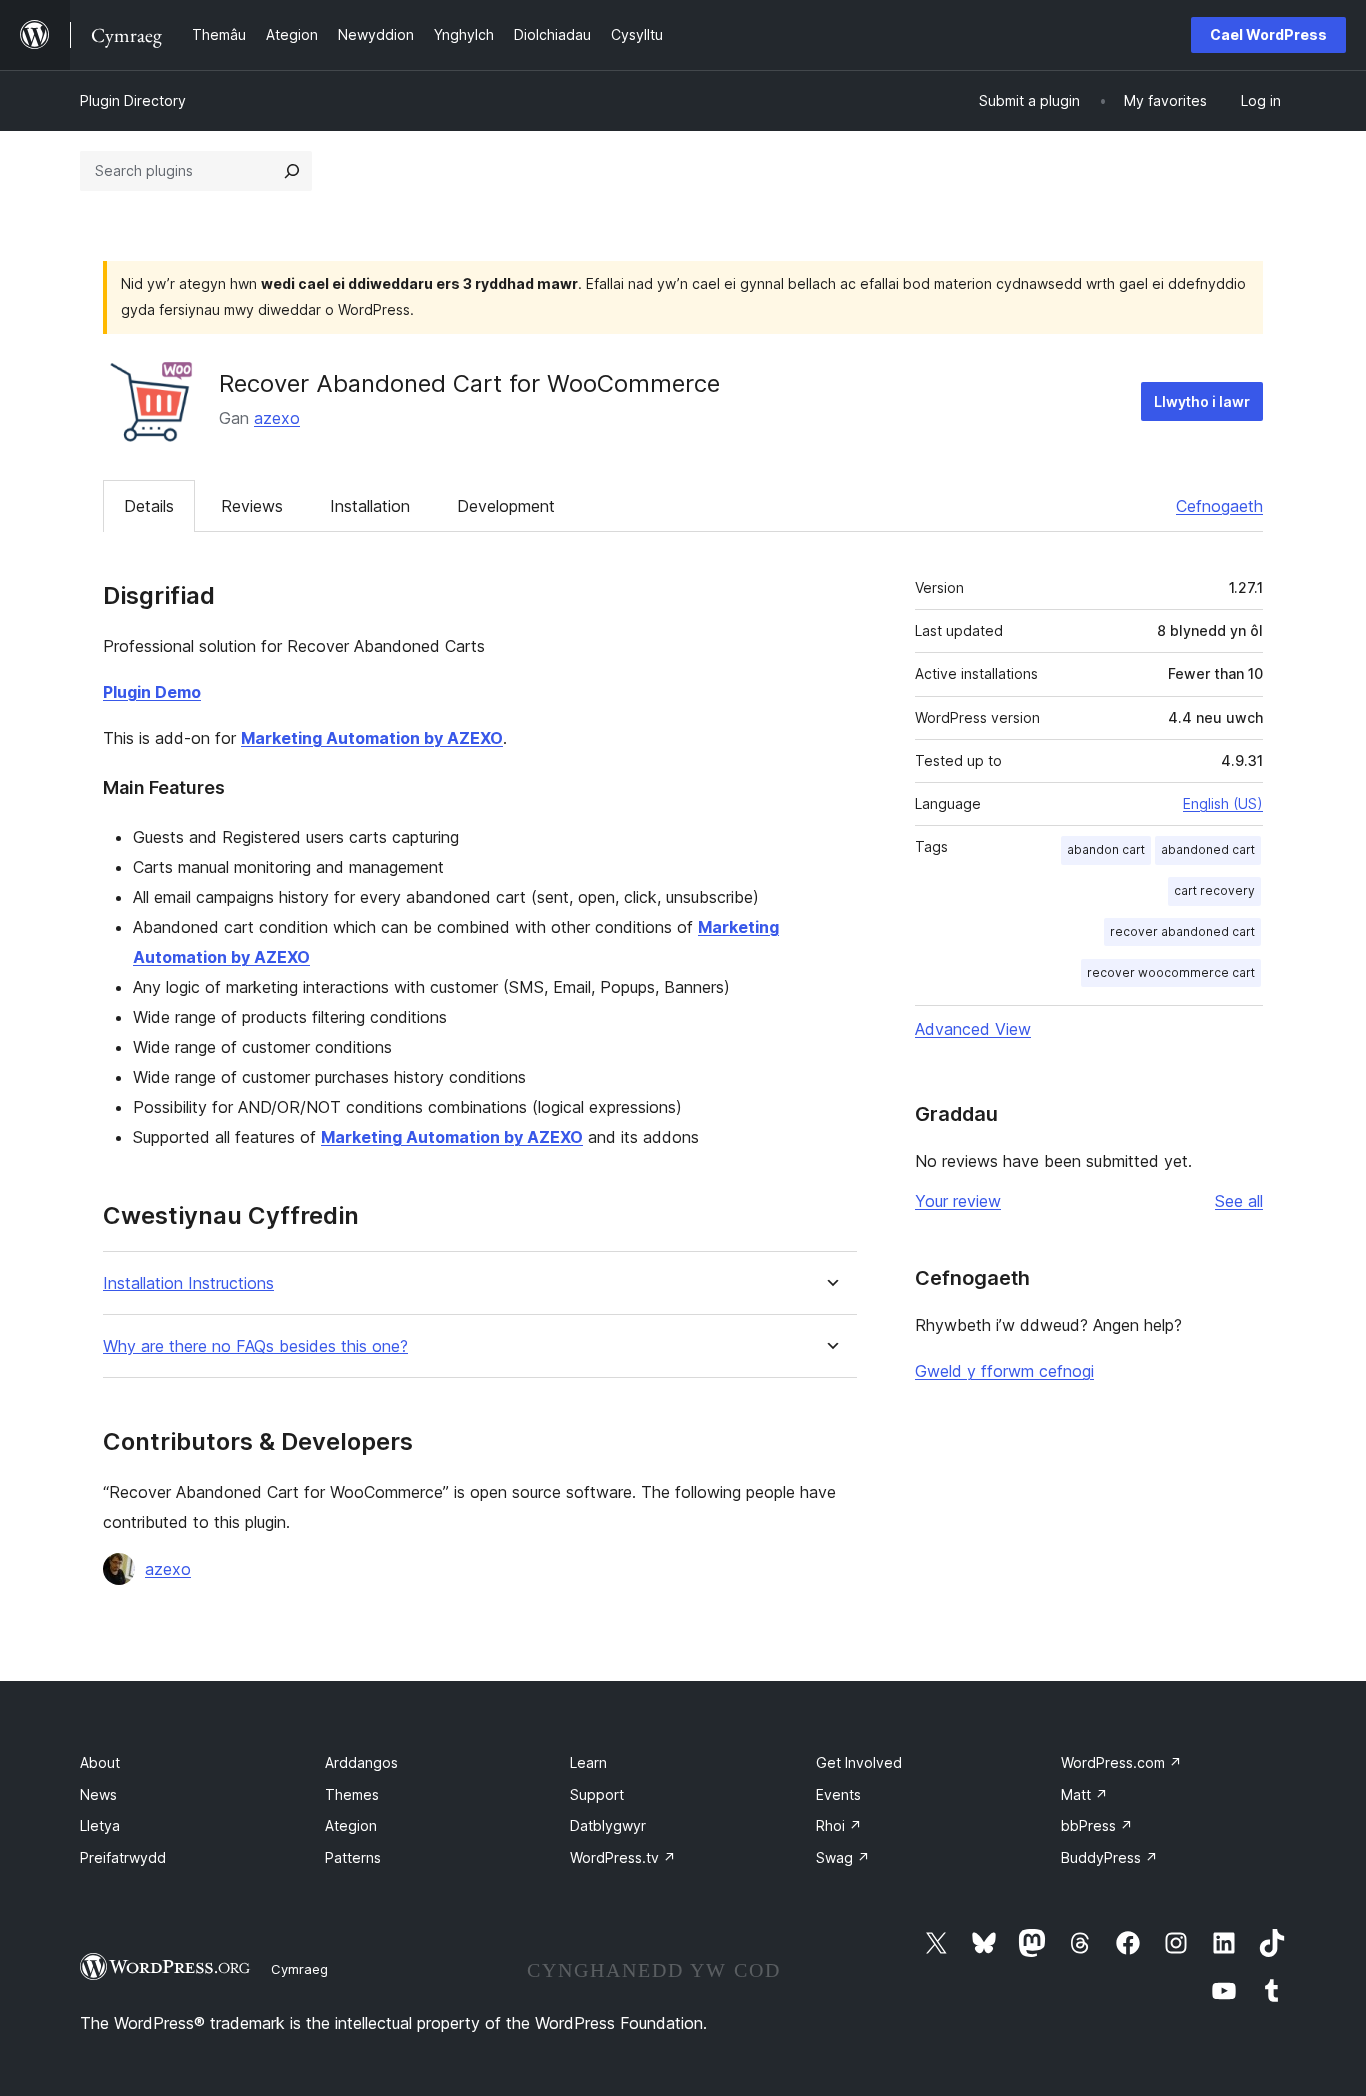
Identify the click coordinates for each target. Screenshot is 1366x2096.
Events (838, 1794)
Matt (1084, 1794)
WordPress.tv (623, 1857)
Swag (843, 1857)
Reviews (252, 506)
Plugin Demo (152, 692)
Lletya (100, 1825)
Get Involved (859, 1762)
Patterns (353, 1857)
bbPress (1097, 1825)
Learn (588, 1762)
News (98, 1794)
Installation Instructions (188, 1283)
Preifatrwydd (123, 1857)
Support (597, 1794)
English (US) (1223, 803)
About (100, 1762)
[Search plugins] (292, 171)
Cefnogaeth (1219, 506)
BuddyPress (1109, 1857)
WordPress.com (1121, 1762)
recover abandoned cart (1182, 931)
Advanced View (973, 1029)
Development (506, 506)
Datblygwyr (608, 1825)
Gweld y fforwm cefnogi (1004, 1371)
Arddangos (361, 1762)
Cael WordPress (1268, 34)
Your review (958, 1201)
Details (149, 506)
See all (1239, 1201)
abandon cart (1106, 849)
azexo (277, 418)
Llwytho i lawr (1202, 401)
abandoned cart (1208, 849)
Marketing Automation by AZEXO (372, 738)
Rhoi (839, 1825)
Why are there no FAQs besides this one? (255, 1346)
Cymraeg (299, 1969)
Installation (370, 506)
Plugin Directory (133, 100)
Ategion (351, 1825)
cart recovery (1214, 890)
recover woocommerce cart (1171, 972)
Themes (352, 1794)
